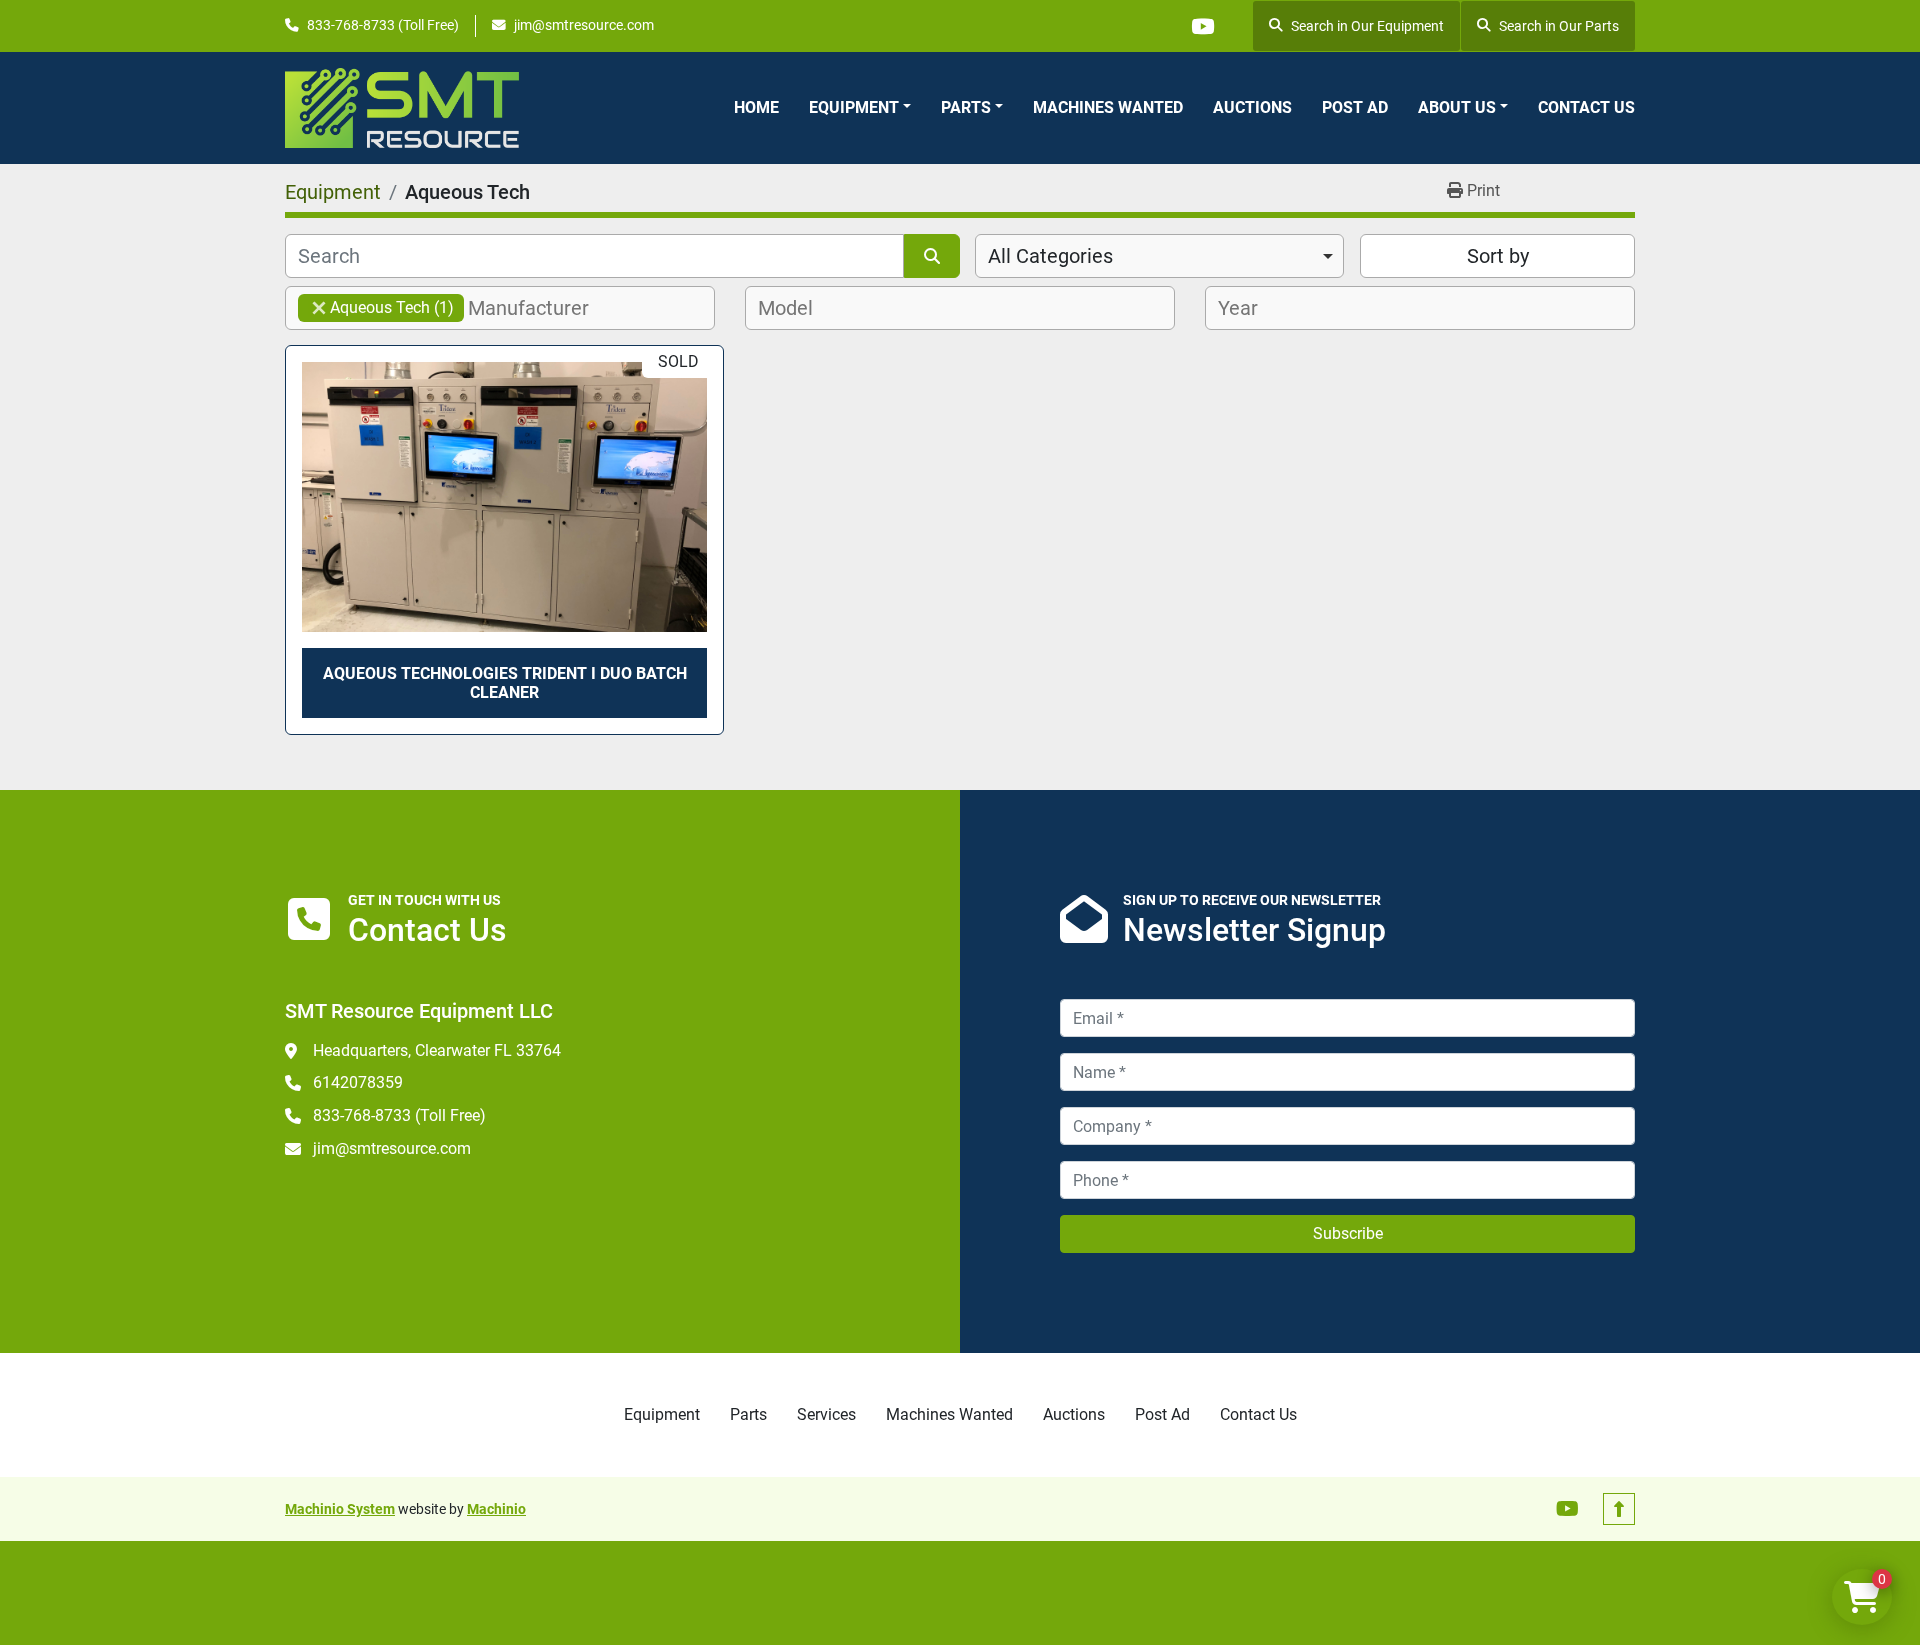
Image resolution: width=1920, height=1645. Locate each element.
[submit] (932, 256)
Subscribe (1348, 1233)
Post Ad (1355, 107)
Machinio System (340, 1509)
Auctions (1252, 107)
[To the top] (1619, 1509)
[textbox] (539, 308)
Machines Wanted (1108, 107)
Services (826, 1414)
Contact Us (1586, 107)
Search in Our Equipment (1367, 26)
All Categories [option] (1050, 256)
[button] (860, 108)
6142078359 (358, 1082)
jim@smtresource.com (584, 25)
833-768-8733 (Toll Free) (383, 25)
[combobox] (1159, 256)
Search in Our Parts (1559, 26)
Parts (966, 107)
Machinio (496, 1509)
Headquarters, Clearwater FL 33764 (437, 1050)
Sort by (1498, 256)
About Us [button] (1457, 107)
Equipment (854, 107)
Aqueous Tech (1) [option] (376, 307)
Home (756, 107)
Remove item (319, 308)
